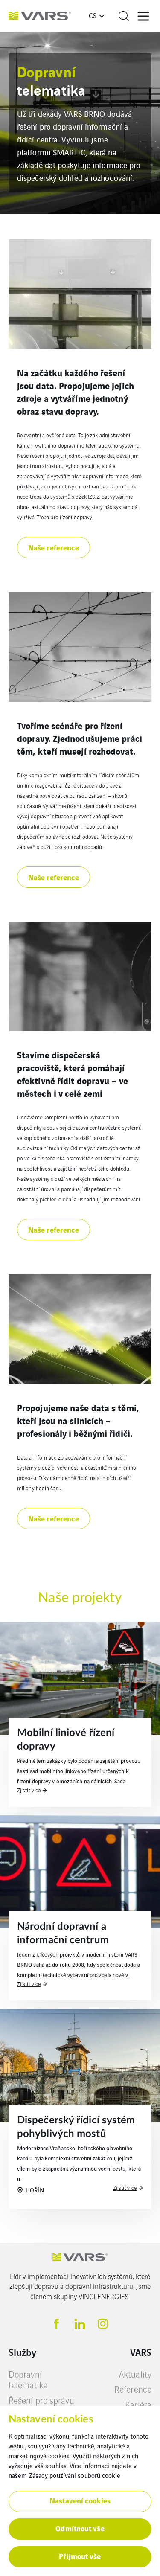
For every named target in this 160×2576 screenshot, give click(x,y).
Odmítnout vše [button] (80, 2528)
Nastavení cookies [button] (80, 2500)
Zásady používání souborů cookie (75, 2475)
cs (93, 15)
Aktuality (135, 2374)
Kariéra (138, 2404)
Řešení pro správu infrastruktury (41, 2406)
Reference (133, 2389)
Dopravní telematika (28, 2380)
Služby (23, 2352)
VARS (141, 2352)
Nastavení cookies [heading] (51, 2419)
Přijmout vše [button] (80, 2556)
